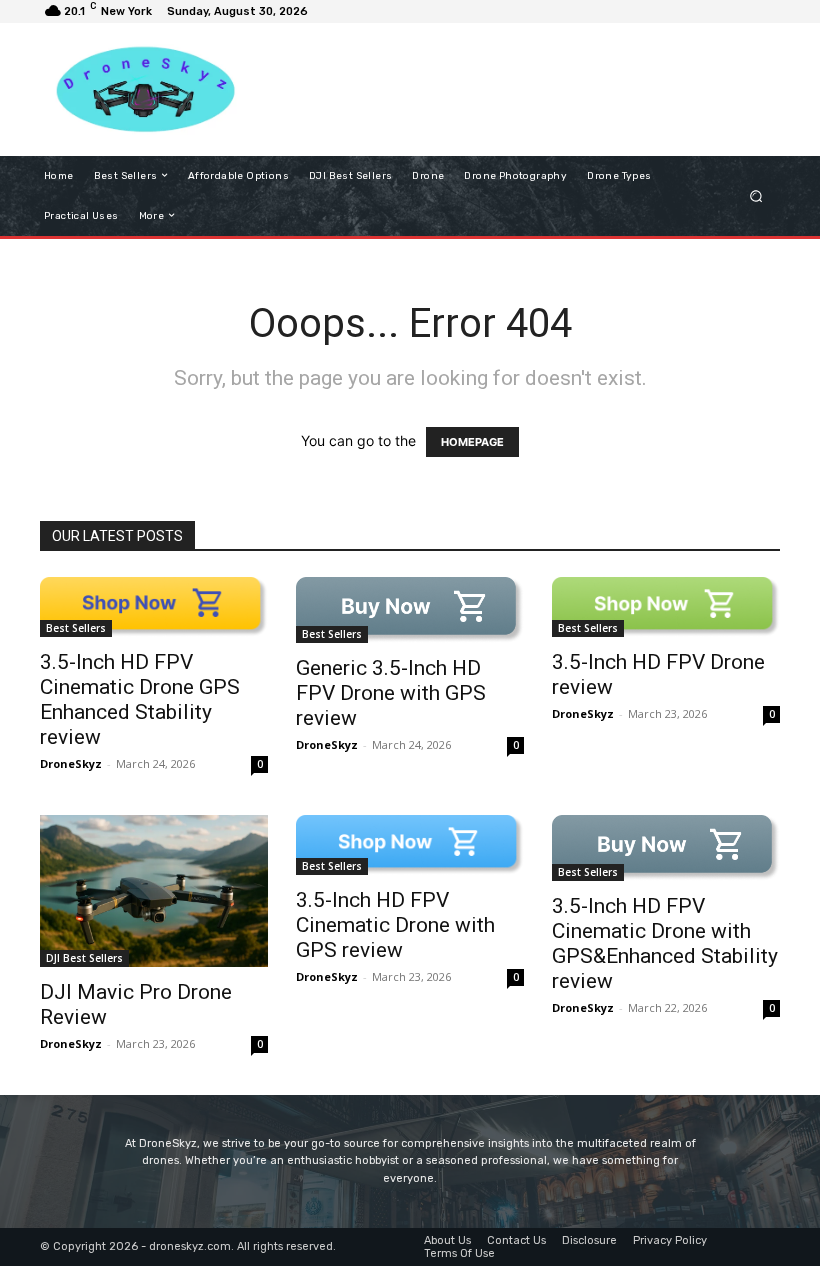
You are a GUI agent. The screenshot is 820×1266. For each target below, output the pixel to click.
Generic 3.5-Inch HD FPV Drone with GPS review (391, 693)
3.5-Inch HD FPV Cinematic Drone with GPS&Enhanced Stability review (665, 943)
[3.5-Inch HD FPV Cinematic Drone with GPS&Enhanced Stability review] (666, 848)
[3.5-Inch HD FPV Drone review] (666, 607)
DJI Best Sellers (84, 958)
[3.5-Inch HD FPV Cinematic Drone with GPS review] (410, 845)
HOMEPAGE (472, 442)
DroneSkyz (71, 763)
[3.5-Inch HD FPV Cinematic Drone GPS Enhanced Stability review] (154, 607)
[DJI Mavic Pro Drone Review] (154, 891)
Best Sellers (76, 628)
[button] (756, 195)
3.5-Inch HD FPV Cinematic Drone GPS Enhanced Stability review (140, 699)
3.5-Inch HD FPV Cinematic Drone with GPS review (395, 925)
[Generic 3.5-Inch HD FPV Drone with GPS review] (410, 610)
